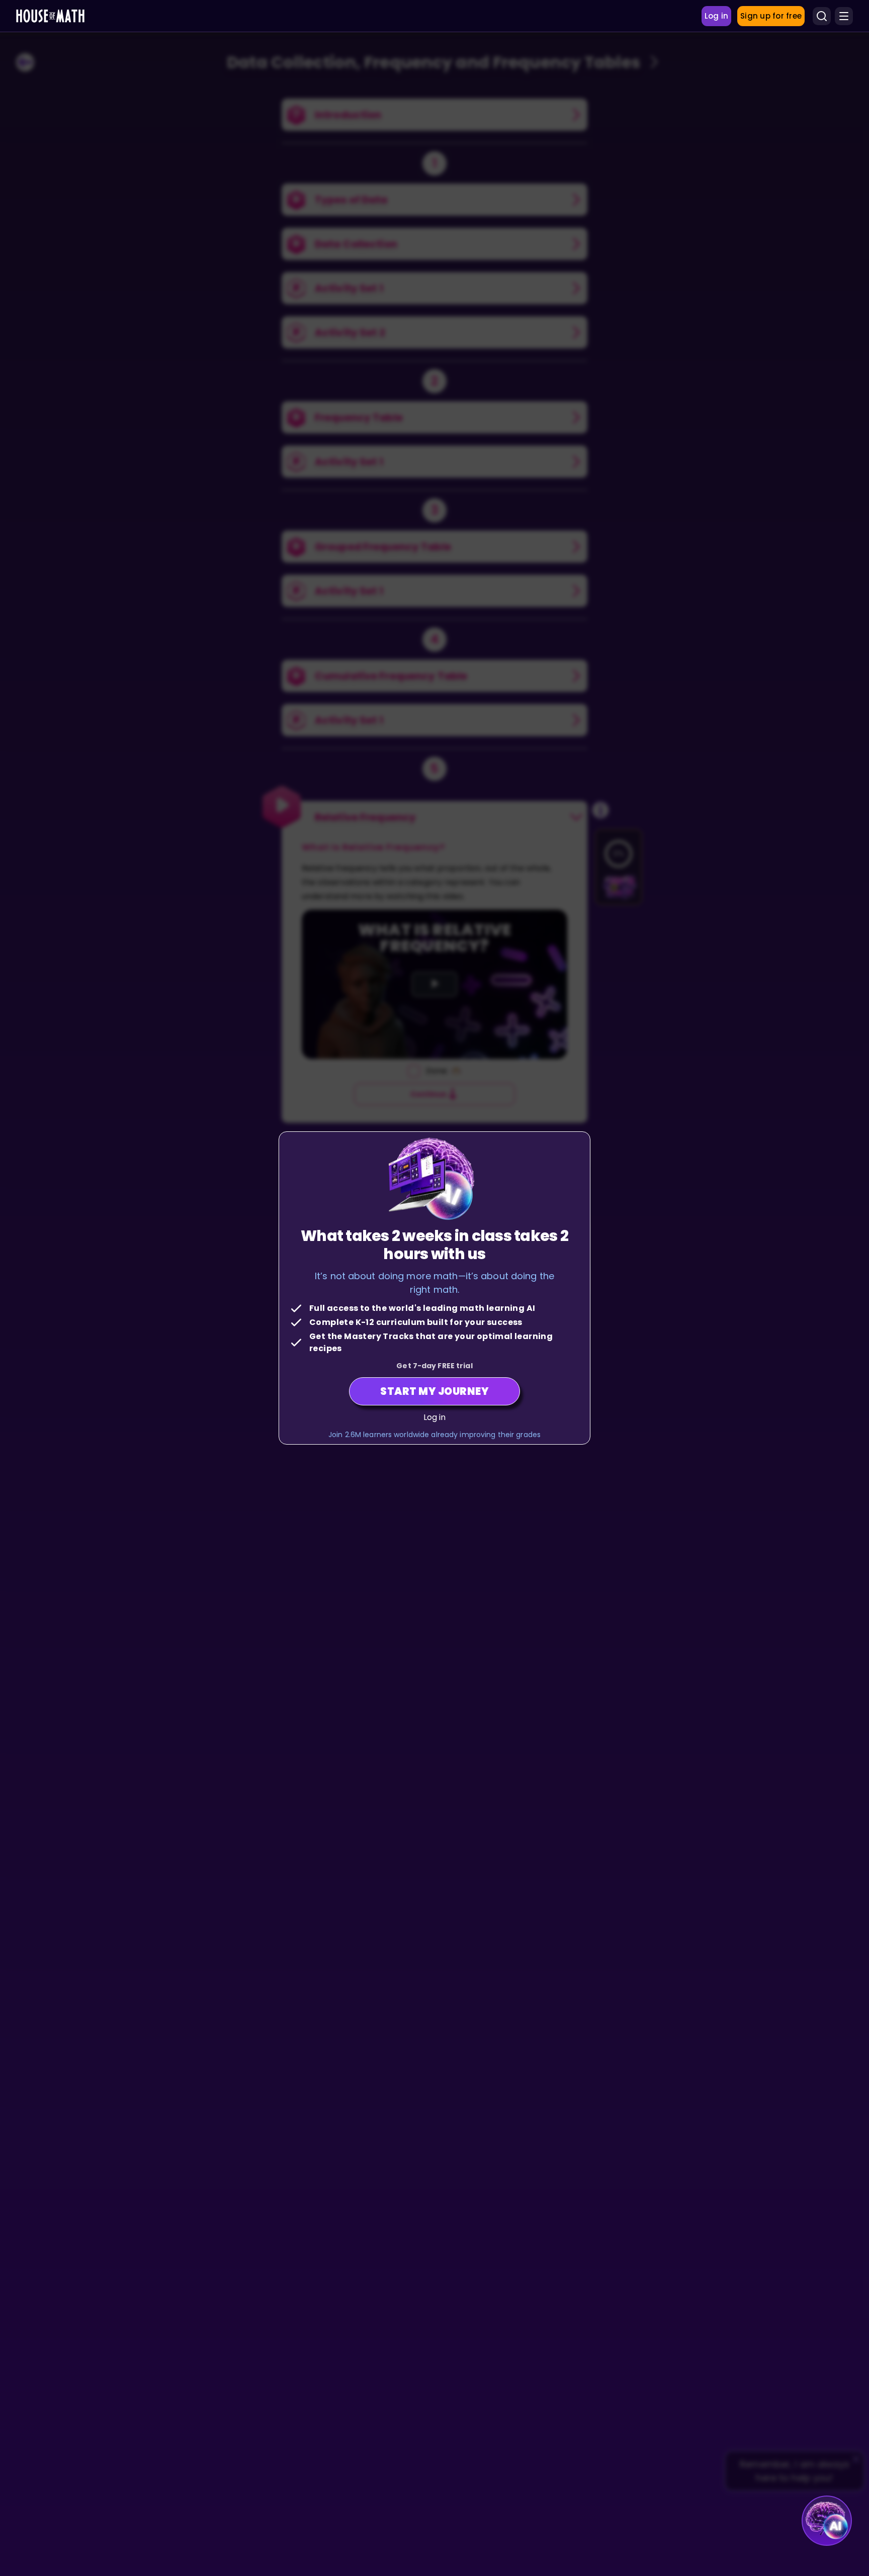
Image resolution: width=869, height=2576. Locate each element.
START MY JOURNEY (434, 1391)
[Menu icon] (844, 16)
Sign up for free (771, 16)
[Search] (822, 16)
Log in (435, 1417)
